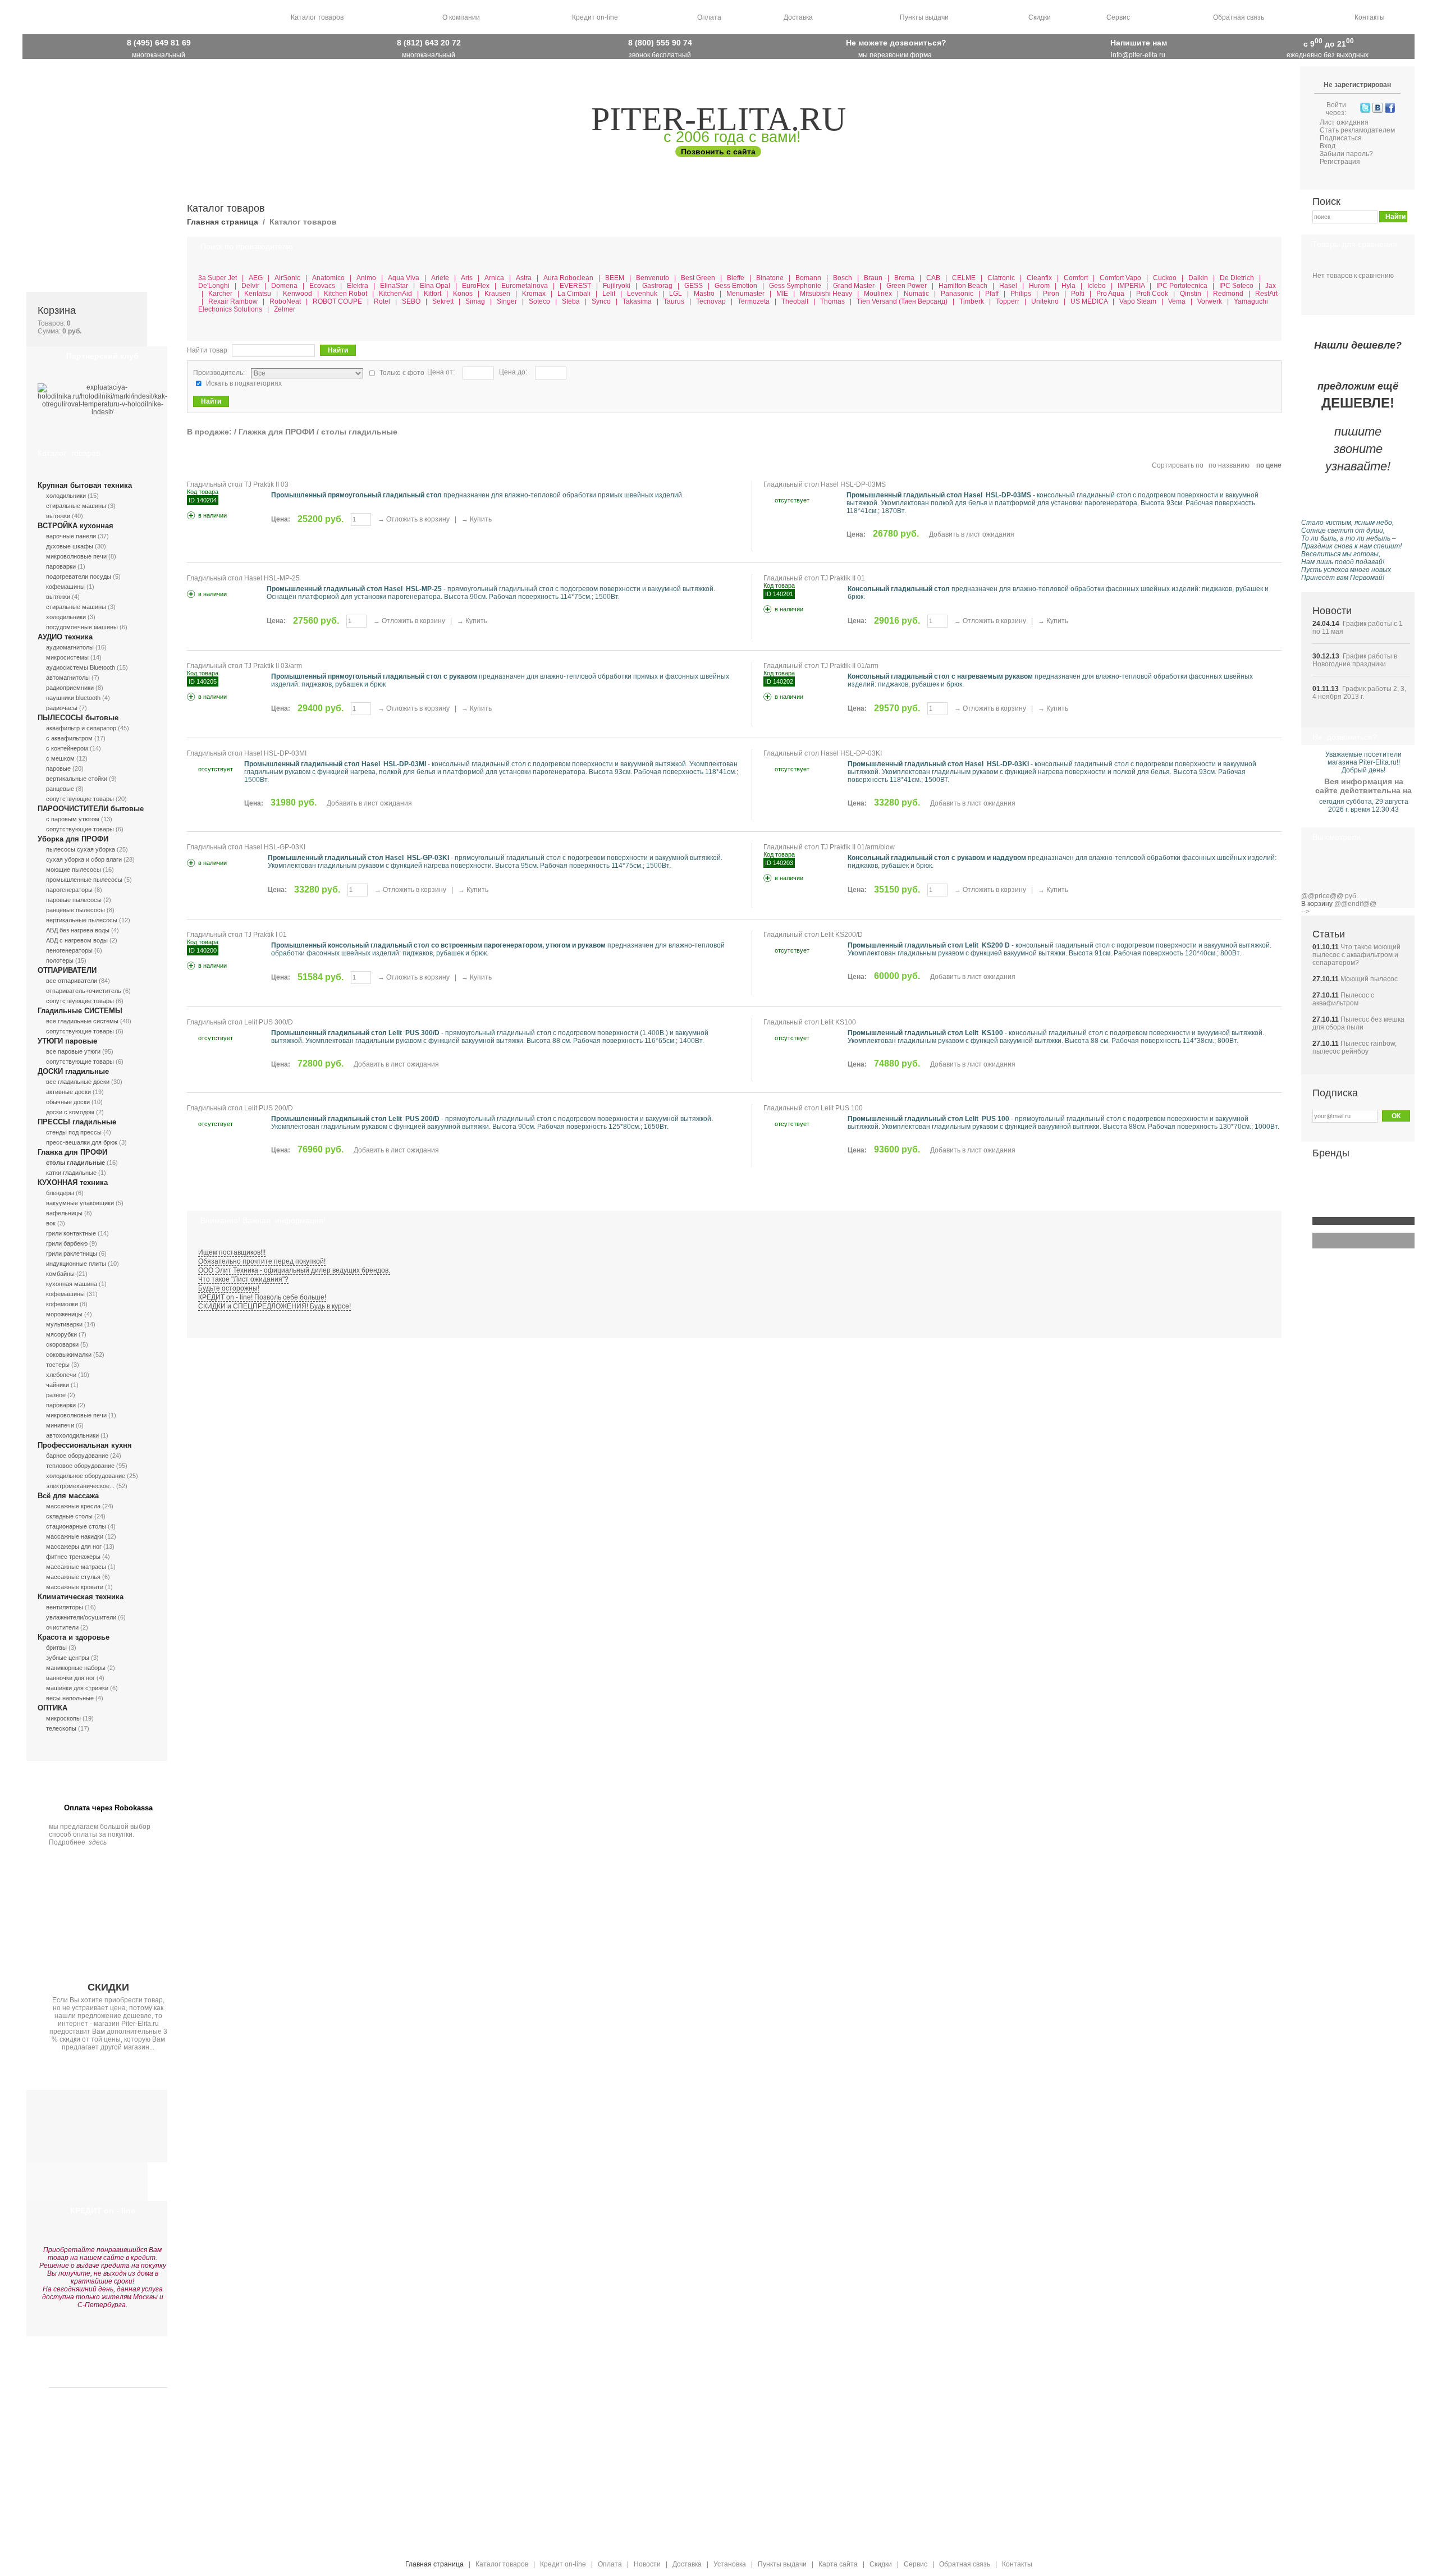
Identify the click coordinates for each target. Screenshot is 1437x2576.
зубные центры (68, 1658)
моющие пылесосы (74, 870)
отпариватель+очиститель (84, 991)
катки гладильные (71, 1173)
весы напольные (70, 1698)
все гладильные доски (78, 1082)
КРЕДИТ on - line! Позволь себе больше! (262, 1297)
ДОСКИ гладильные (73, 1071)
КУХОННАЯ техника (73, 1182)
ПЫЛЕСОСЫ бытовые (78, 718)
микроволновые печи (76, 556)
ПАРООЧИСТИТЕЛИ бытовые (91, 809)
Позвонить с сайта (718, 152)
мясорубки (61, 1334)
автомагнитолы (68, 678)
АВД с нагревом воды (77, 940)
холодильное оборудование (86, 1476)
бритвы (56, 1648)
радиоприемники (70, 688)
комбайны (60, 1274)
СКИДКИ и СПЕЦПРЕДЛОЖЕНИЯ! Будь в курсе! (274, 1306)
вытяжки (58, 516)
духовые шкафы (70, 546)
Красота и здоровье (74, 1637)
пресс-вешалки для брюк (82, 1142)
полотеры (60, 960)
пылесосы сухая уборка (81, 849)
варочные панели (71, 536)
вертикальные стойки (77, 779)
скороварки (62, 1344)
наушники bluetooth (73, 698)
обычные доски (68, 1102)
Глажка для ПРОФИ (72, 1152)
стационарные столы (76, 1526)
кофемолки (62, 1304)
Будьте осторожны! (229, 1288)
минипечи (60, 1425)
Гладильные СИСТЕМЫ (80, 1011)
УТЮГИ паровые (67, 1041)
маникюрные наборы (76, 1668)
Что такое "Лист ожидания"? (243, 1279)
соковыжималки (69, 1355)
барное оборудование (77, 1456)
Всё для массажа (68, 1496)
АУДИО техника (65, 637)
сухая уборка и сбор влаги (84, 859)
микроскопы (63, 1718)
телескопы (61, 1728)
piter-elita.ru (718, 119)
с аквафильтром (69, 738)
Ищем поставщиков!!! (232, 1252)
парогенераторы (69, 890)
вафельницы (64, 1213)
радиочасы (62, 708)
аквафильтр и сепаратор (81, 728)
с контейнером (67, 748)
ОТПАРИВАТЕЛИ (67, 970)
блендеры (60, 1193)
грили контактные (71, 1233)
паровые (58, 768)
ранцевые (60, 789)
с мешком (60, 758)
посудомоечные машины (82, 627)
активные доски (68, 1092)
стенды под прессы (74, 1132)
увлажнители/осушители (81, 1617)
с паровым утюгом (73, 819)
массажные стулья (73, 1577)
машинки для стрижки (77, 1688)
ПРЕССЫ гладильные (77, 1122)
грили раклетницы (72, 1253)
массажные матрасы (76, 1567)
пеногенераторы (69, 950)
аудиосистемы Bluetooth (81, 667)
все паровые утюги (73, 1051)
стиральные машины (76, 506)
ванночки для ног (70, 1678)
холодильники (66, 496)
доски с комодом (70, 1112)
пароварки (61, 566)
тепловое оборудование (80, 1466)
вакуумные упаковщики (80, 1203)
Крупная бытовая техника (85, 485)
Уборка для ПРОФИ (73, 839)
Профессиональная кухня (85, 1445)
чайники (58, 1385)
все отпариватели (72, 981)
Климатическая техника (81, 1597)
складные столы (69, 1516)
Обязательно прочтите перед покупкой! (262, 1261)
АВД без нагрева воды (78, 930)
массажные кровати (75, 1587)
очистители (62, 1627)
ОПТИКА (52, 1708)
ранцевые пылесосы (75, 910)
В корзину (1317, 904)
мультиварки (64, 1324)
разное (56, 1395)
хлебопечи (61, 1375)
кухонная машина (72, 1284)
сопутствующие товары (80, 799)
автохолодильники (72, 1435)
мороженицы (64, 1314)
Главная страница (223, 222)
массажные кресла (73, 1506)
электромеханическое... (80, 1486)
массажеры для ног (74, 1546)
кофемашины (65, 587)
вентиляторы (65, 1607)
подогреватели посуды (79, 576)
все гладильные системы (82, 1021)
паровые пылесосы (74, 900)
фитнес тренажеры (73, 1557)
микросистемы (67, 657)
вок (51, 1223)
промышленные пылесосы (84, 880)
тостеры (58, 1365)
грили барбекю (67, 1243)
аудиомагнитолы (70, 647)
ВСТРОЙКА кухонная (75, 526)
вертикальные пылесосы (82, 920)
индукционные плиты (76, 1264)
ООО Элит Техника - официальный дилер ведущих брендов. (294, 1270)
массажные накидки (75, 1536)
